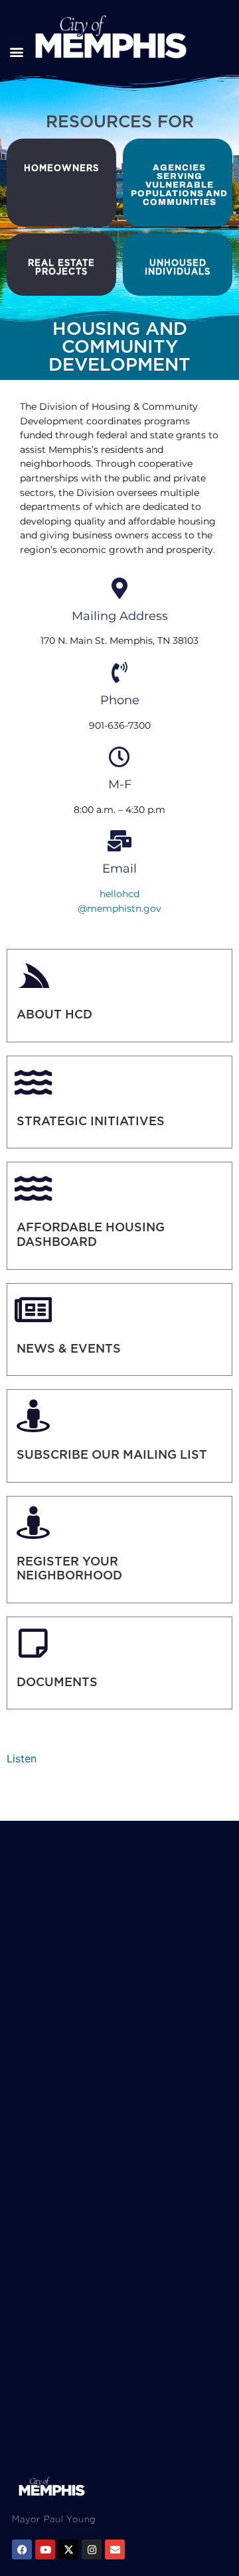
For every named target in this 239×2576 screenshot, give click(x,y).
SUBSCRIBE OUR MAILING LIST (112, 1454)
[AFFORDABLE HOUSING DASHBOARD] (33, 1188)
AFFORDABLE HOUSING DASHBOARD (91, 1234)
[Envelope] (115, 2549)
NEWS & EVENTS (69, 1348)
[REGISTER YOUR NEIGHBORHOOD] (33, 1522)
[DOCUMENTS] (33, 1643)
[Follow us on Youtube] (45, 2549)
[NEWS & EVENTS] (33, 1310)
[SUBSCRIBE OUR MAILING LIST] (33, 1416)
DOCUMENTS (57, 1682)
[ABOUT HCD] (33, 975)
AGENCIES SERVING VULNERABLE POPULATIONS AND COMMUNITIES (179, 185)
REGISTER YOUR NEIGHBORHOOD (69, 1568)
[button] (16, 51)
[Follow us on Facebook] (22, 2549)
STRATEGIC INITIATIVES (91, 1121)
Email (119, 869)
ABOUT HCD (54, 1014)
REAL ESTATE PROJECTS (61, 267)
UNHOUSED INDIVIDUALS (178, 267)
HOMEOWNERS (61, 168)
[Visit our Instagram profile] (92, 2549)
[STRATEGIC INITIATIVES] (33, 1082)
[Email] (119, 841)
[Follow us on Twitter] (68, 2549)
